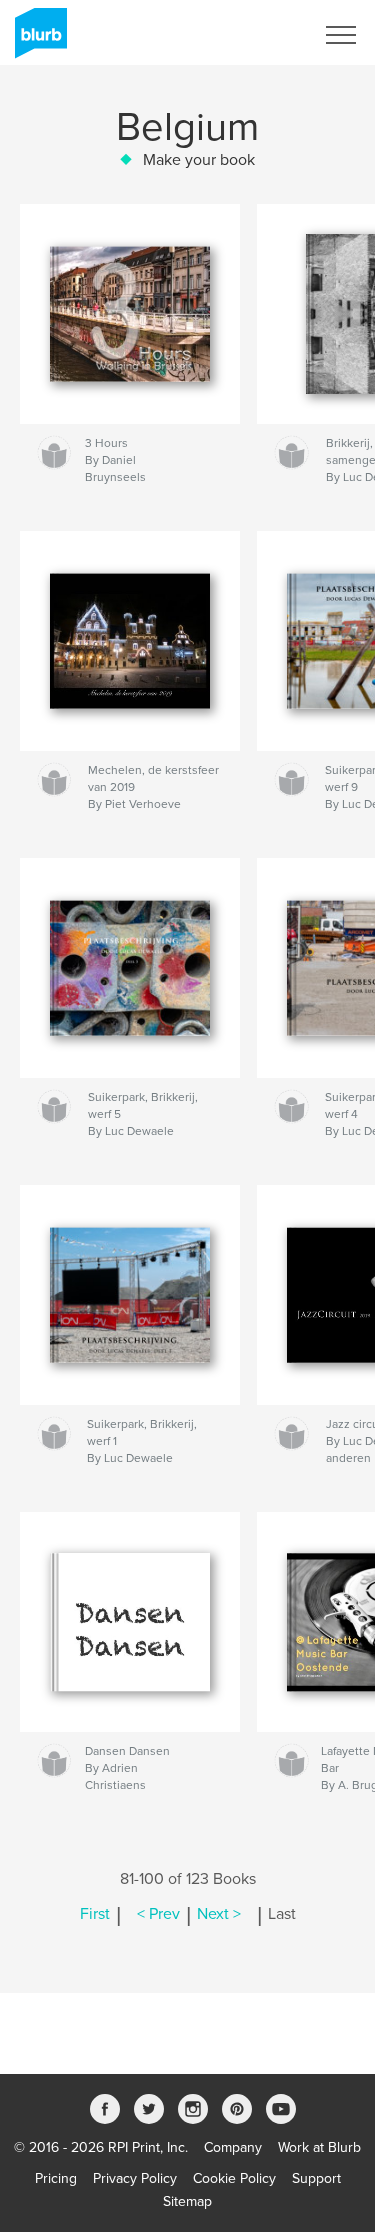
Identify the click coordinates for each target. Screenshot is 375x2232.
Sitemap (187, 2201)
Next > (219, 1914)
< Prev (158, 1914)
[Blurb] (37, 41)
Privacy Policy (135, 2178)
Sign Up (263, 35)
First (95, 1914)
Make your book (199, 160)
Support (316, 2178)
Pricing (56, 2178)
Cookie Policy (234, 2178)
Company (233, 2147)
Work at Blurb (319, 2147)
